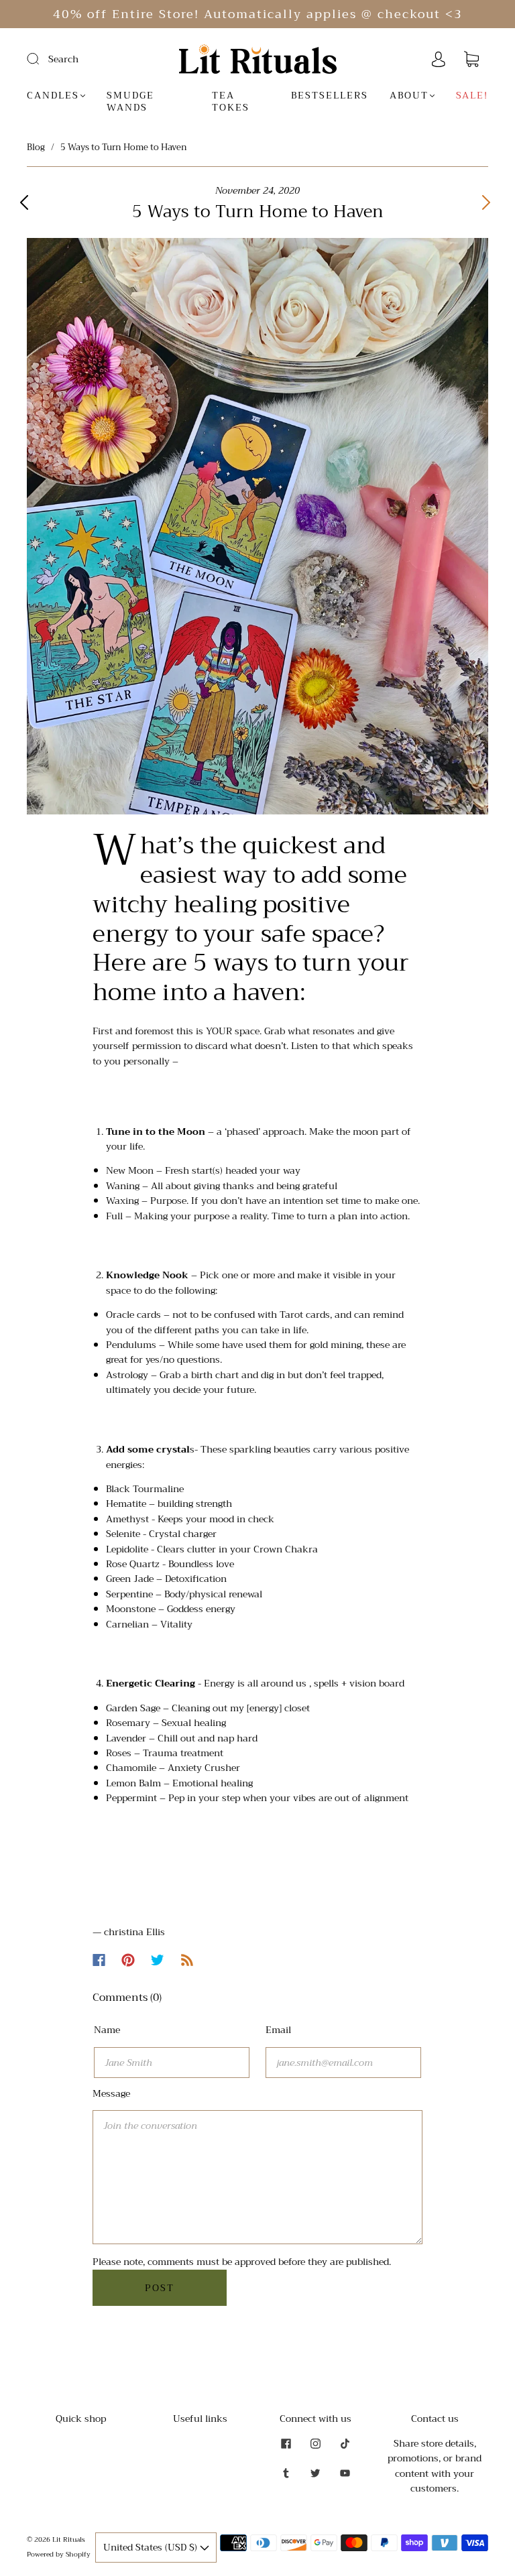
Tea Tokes (231, 102)
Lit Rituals (69, 2539)
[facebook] (286, 2444)
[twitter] (315, 2473)
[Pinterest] (128, 1960)
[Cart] (471, 60)
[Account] (439, 60)
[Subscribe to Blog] (187, 1960)
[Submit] (42, 58)
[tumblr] (286, 2473)
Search (63, 59)
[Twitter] (158, 1960)
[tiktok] (345, 2444)
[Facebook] (99, 1960)
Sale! (472, 96)
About (409, 96)
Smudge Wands (130, 102)
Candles (53, 96)
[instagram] (315, 2444)
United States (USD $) (152, 2547)
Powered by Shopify (59, 2554)
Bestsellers (330, 96)
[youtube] (345, 2473)
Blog (36, 147)
